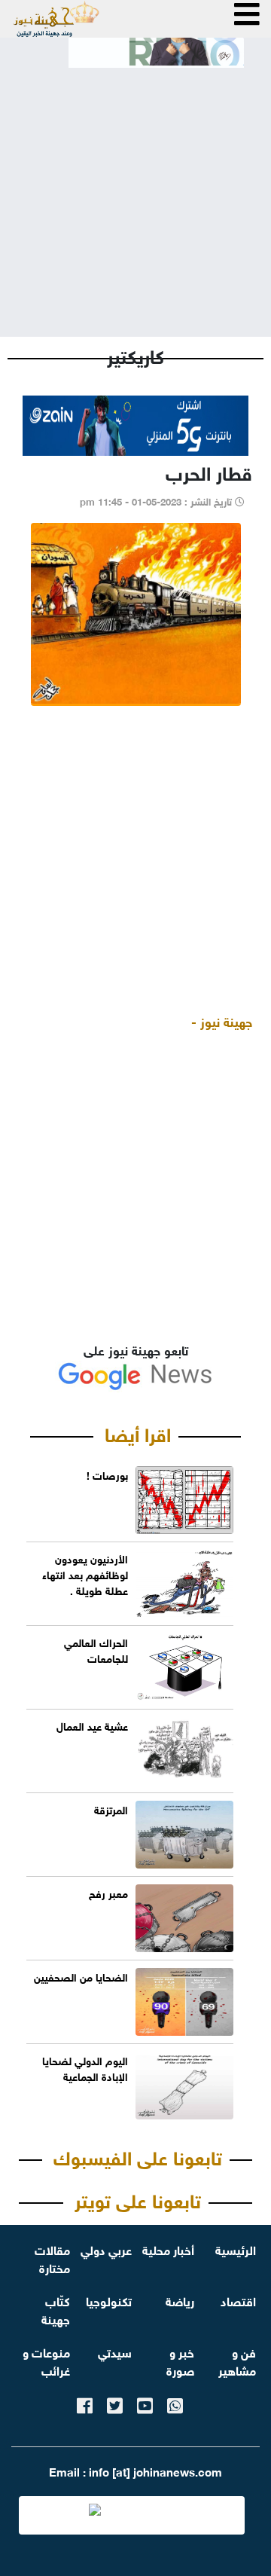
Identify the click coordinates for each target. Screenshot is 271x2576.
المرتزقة (111, 1809)
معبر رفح (108, 1892)
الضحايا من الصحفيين (81, 1976)
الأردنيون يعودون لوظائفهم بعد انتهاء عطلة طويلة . (85, 1574)
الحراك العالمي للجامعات (96, 1649)
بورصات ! (107, 1474)
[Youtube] (145, 2403)
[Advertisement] (135, 190)
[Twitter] (115, 2403)
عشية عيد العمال (92, 1725)
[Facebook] (85, 2403)
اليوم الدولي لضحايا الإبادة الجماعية (85, 2067)
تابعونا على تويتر (138, 2199)
